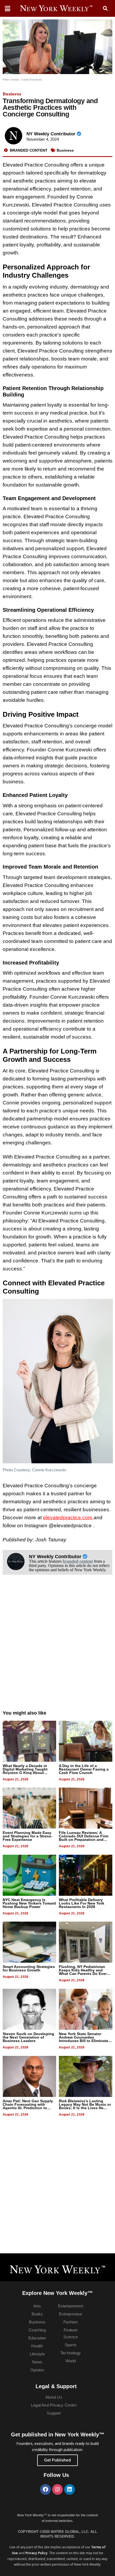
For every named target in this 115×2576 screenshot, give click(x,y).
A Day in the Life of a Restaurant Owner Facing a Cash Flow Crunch (84, 1769)
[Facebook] (45, 2489)
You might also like (24, 1713)
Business (12, 94)
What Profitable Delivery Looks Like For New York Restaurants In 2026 (82, 1903)
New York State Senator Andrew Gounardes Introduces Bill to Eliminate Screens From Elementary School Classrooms (84, 2041)
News (37, 2362)
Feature (70, 2330)
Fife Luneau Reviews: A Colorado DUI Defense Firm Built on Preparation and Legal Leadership (84, 1838)
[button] (105, 9)
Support (54, 2413)
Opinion (37, 2370)
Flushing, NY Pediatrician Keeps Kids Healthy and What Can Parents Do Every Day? (84, 1972)
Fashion (70, 2322)
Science (71, 2337)
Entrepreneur (70, 2314)
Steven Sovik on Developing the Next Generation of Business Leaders (28, 2037)
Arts (37, 2306)
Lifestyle (37, 2354)
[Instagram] (57, 2489)
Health (37, 2346)
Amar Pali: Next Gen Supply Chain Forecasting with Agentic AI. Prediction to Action (28, 2106)
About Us (54, 2397)
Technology (71, 2353)
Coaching (37, 2330)
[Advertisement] (57, 1648)
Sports (71, 2345)
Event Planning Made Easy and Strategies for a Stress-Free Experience (28, 1836)
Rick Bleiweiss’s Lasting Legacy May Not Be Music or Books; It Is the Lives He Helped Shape (85, 2106)
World (71, 2361)
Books (37, 2314)
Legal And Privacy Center (54, 2405)
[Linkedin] (70, 2489)
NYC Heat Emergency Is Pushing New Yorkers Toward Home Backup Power (29, 1903)
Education (37, 2338)
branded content (78, 1561)
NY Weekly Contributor (52, 134)
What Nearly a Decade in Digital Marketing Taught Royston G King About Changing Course (25, 1771)
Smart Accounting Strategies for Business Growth (29, 1968)
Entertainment (71, 2306)
